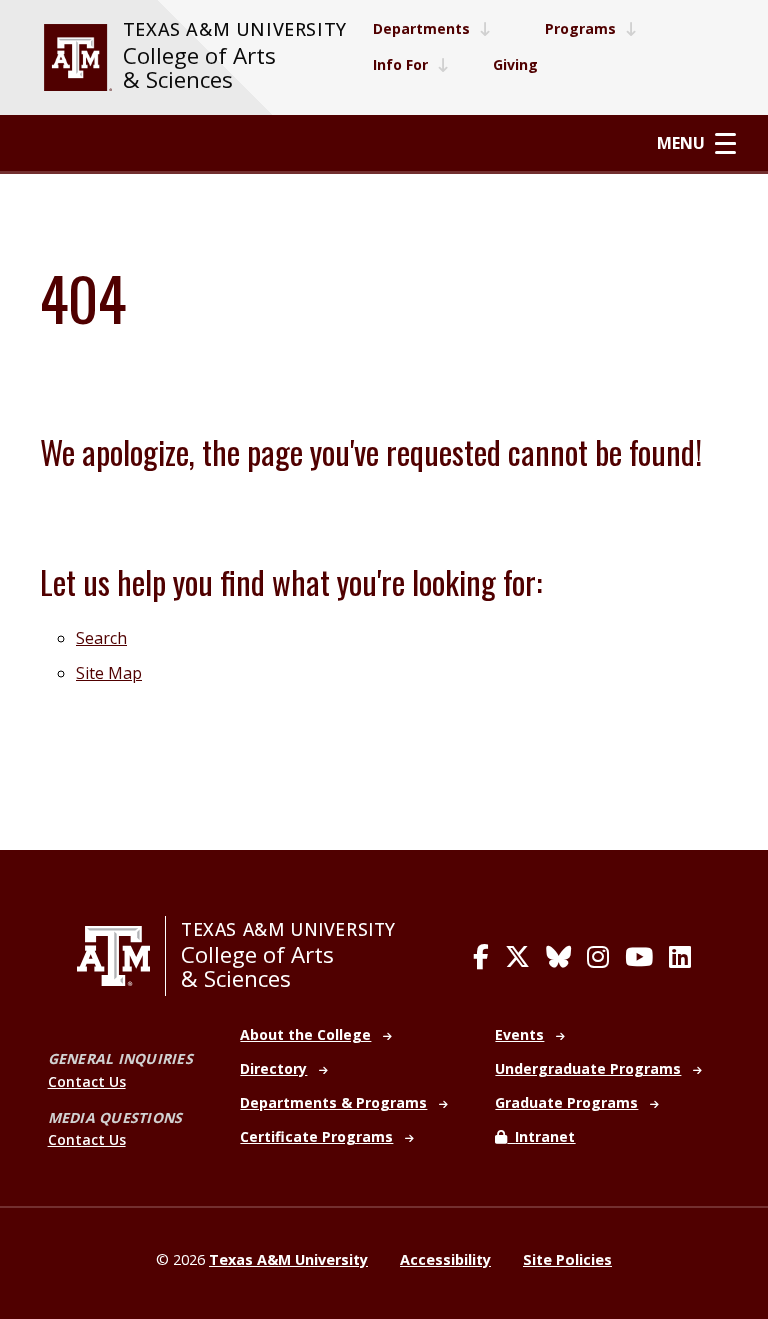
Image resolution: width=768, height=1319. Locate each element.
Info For (400, 64)
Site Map (109, 673)
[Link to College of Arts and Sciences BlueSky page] (558, 957)
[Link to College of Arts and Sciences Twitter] (517, 957)
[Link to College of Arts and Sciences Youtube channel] (639, 957)
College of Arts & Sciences (199, 67)
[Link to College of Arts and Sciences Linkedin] (680, 957)
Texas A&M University (235, 29)
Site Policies (567, 1259)
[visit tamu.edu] (78, 57)
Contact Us (87, 1081)
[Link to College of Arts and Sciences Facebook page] (481, 957)
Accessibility (445, 1259)
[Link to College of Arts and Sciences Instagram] (598, 957)
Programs (580, 28)
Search (101, 638)
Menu (681, 143)
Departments (421, 28)
